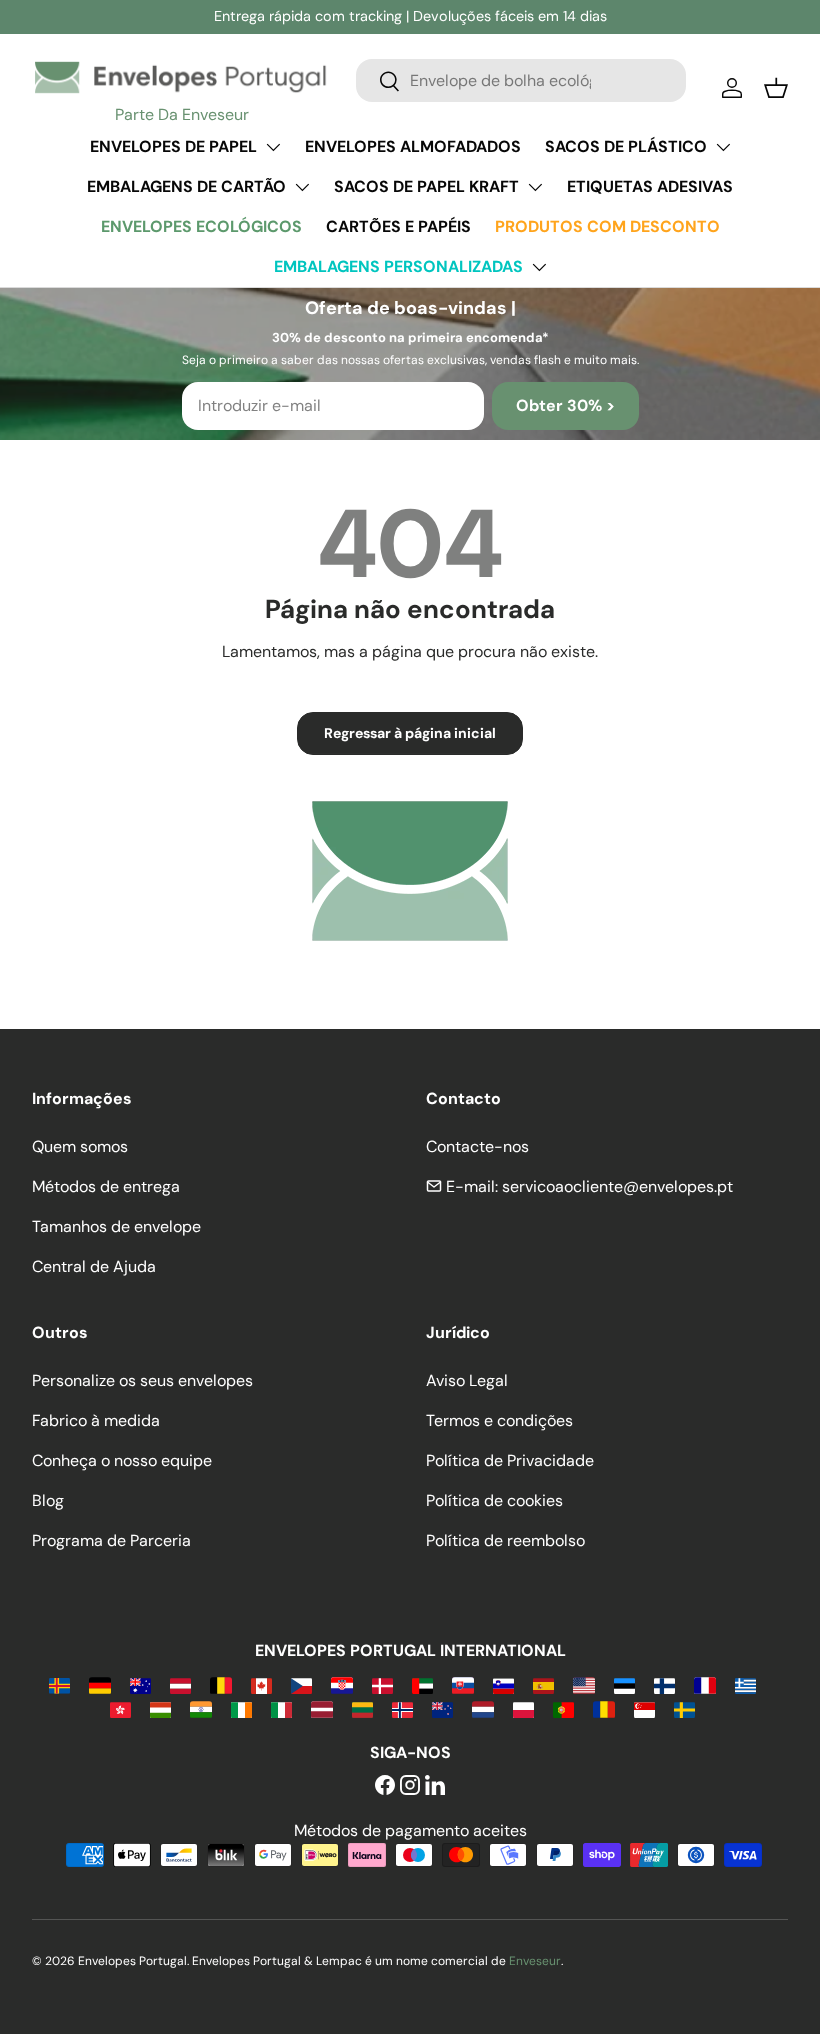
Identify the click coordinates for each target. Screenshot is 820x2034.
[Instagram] (410, 1786)
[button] (776, 88)
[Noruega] (402, 1708)
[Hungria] (160, 1708)
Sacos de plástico (626, 146)
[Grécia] (745, 1684)
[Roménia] (603, 1708)
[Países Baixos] (482, 1708)
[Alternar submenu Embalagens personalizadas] (539, 267)
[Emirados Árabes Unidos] (422, 1684)
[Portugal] (563, 1708)
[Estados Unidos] (583, 1684)
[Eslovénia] (503, 1684)
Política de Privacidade (510, 1460)
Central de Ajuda (94, 1266)
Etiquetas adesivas (650, 186)
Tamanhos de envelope (116, 1226)
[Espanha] (543, 1684)
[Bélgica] (220, 1684)
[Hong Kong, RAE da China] (120, 1708)
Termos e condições (499, 1420)
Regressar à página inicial (410, 733)
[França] (704, 1684)
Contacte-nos (477, 1146)
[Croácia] (341, 1684)
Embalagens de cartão (186, 186)
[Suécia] (684, 1708)
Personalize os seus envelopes (142, 1380)
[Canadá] (261, 1684)
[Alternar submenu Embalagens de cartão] (302, 187)
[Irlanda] (241, 1708)
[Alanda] (59, 1684)
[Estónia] (624, 1684)
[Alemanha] (99, 1684)
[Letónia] (321, 1708)
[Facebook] (385, 1786)
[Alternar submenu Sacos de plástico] (723, 147)
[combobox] (521, 80)
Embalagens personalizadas (398, 266)
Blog (48, 1500)
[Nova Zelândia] (442, 1708)
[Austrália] (140, 1684)
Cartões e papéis (398, 226)
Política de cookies (494, 1500)
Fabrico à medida (96, 1420)
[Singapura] (644, 1708)
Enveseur (535, 1961)
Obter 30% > (565, 405)
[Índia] (200, 1708)
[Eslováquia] (462, 1684)
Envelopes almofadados (413, 146)
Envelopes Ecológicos (201, 226)
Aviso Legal (467, 1380)
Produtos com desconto (607, 226)
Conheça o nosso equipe (122, 1460)
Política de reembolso (505, 1540)
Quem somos (80, 1146)
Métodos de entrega (106, 1186)
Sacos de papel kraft (426, 186)
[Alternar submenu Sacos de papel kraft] (535, 187)
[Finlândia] (664, 1684)
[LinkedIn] (435, 1786)
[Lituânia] (362, 1708)
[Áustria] (180, 1684)
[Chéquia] (301, 1684)
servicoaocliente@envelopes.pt (617, 1186)
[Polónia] (523, 1708)
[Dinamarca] (382, 1684)
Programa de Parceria (111, 1540)
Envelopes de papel (173, 146)
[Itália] (281, 1708)
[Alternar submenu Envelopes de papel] (273, 147)
